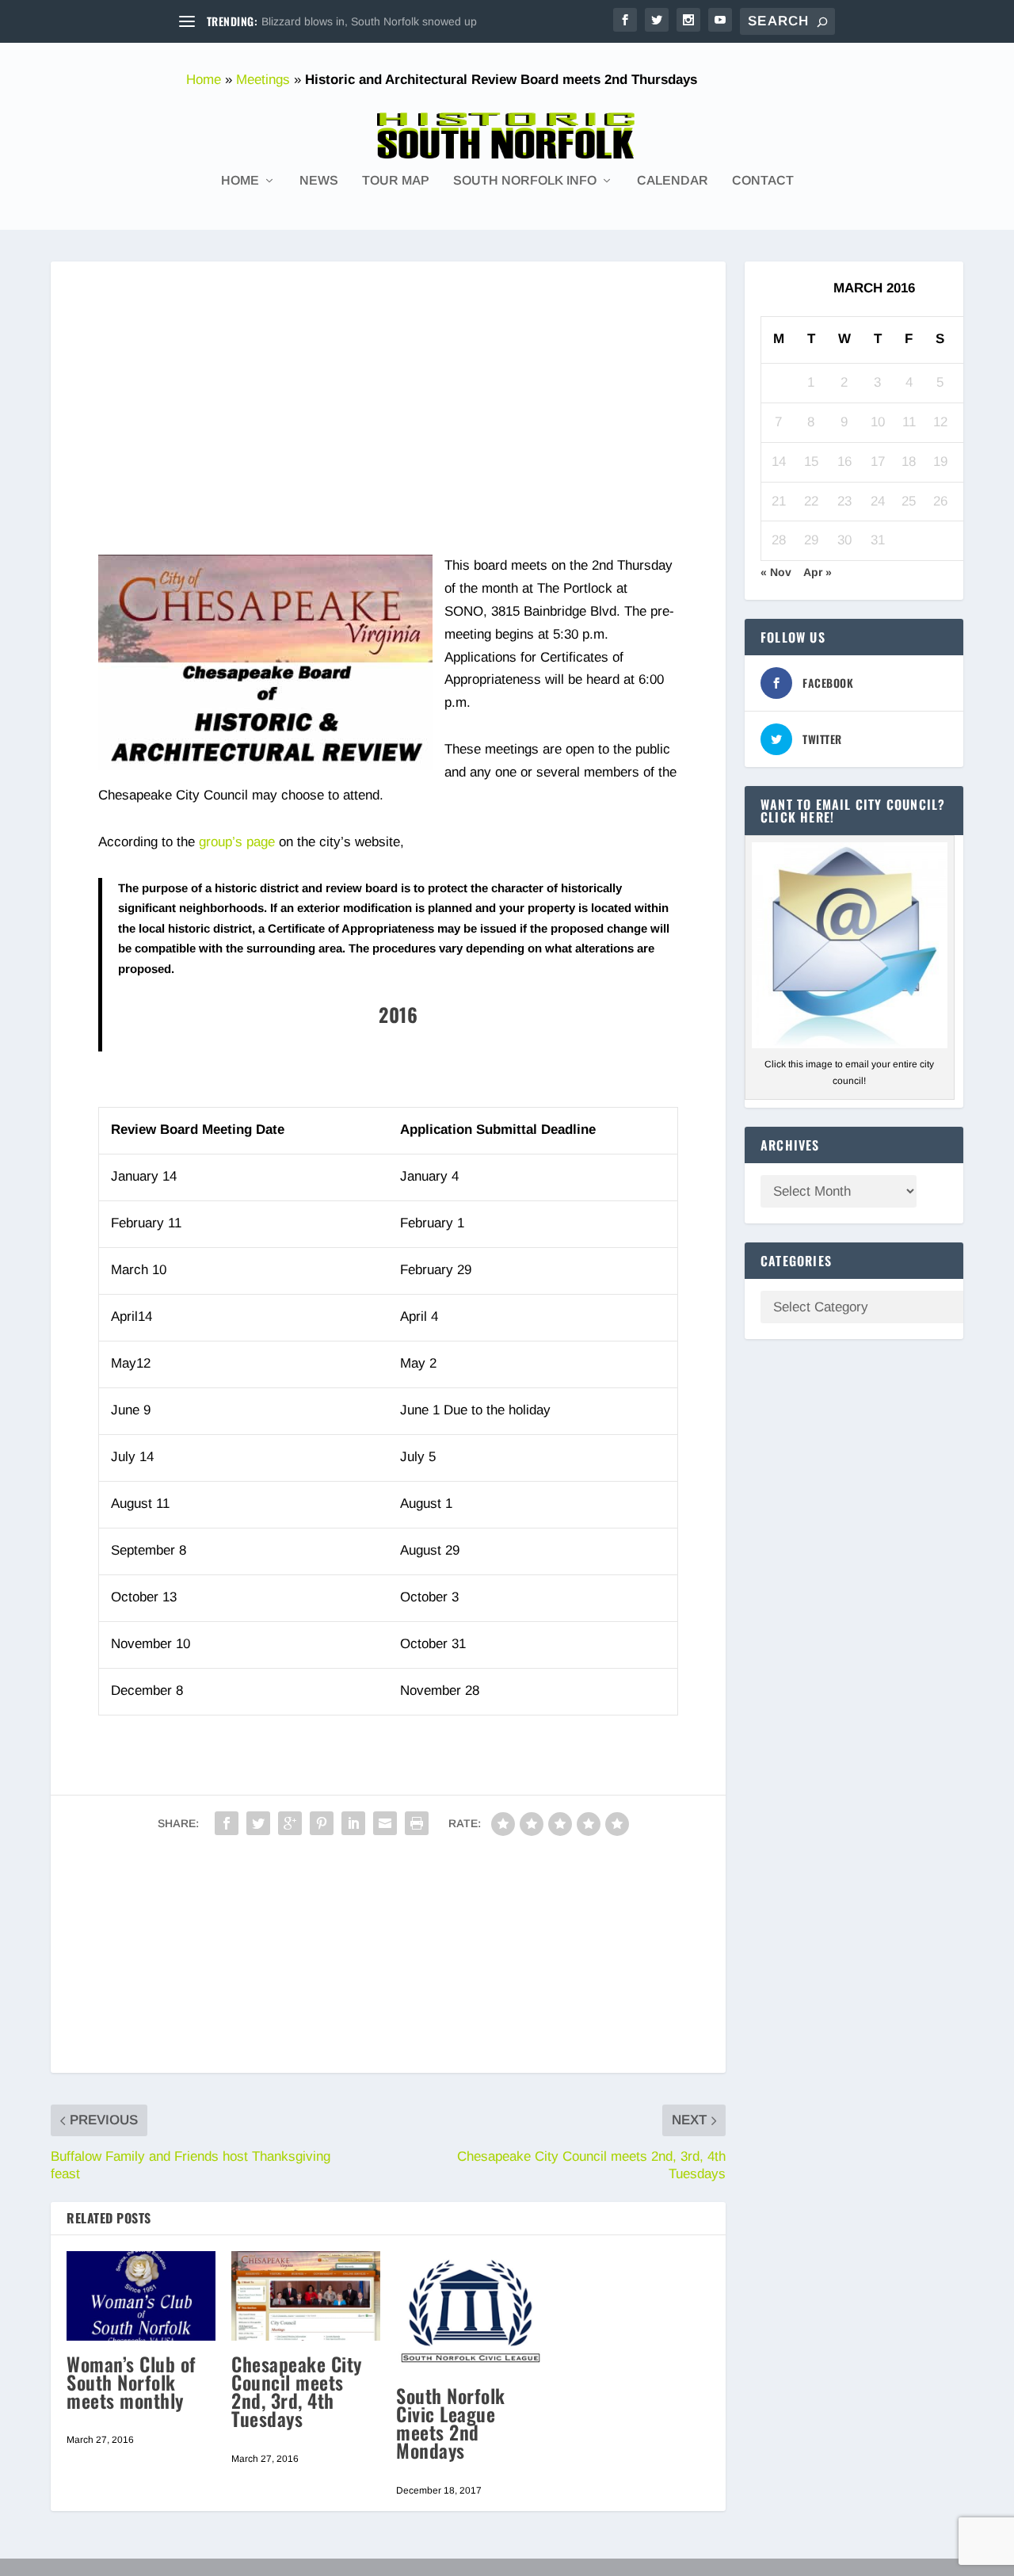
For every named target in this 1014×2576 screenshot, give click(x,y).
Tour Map (396, 181)
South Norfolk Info (525, 181)
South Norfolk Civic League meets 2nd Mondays (451, 2423)
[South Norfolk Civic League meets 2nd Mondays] (471, 2312)
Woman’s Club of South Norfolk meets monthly (132, 2382)
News (319, 181)
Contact (763, 181)
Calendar (673, 181)
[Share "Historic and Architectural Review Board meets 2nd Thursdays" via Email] (385, 1823)
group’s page (237, 842)
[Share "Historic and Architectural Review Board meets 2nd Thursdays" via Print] (417, 1823)
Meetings (263, 80)
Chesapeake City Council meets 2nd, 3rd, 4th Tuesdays (297, 2391)
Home (204, 80)
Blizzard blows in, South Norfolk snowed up (369, 21)
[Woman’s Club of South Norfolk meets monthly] (141, 2296)
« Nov (776, 572)
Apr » (818, 572)
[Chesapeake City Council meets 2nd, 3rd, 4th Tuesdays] (306, 2296)
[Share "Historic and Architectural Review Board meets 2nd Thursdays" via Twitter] (258, 1823)
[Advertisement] (388, 372)
